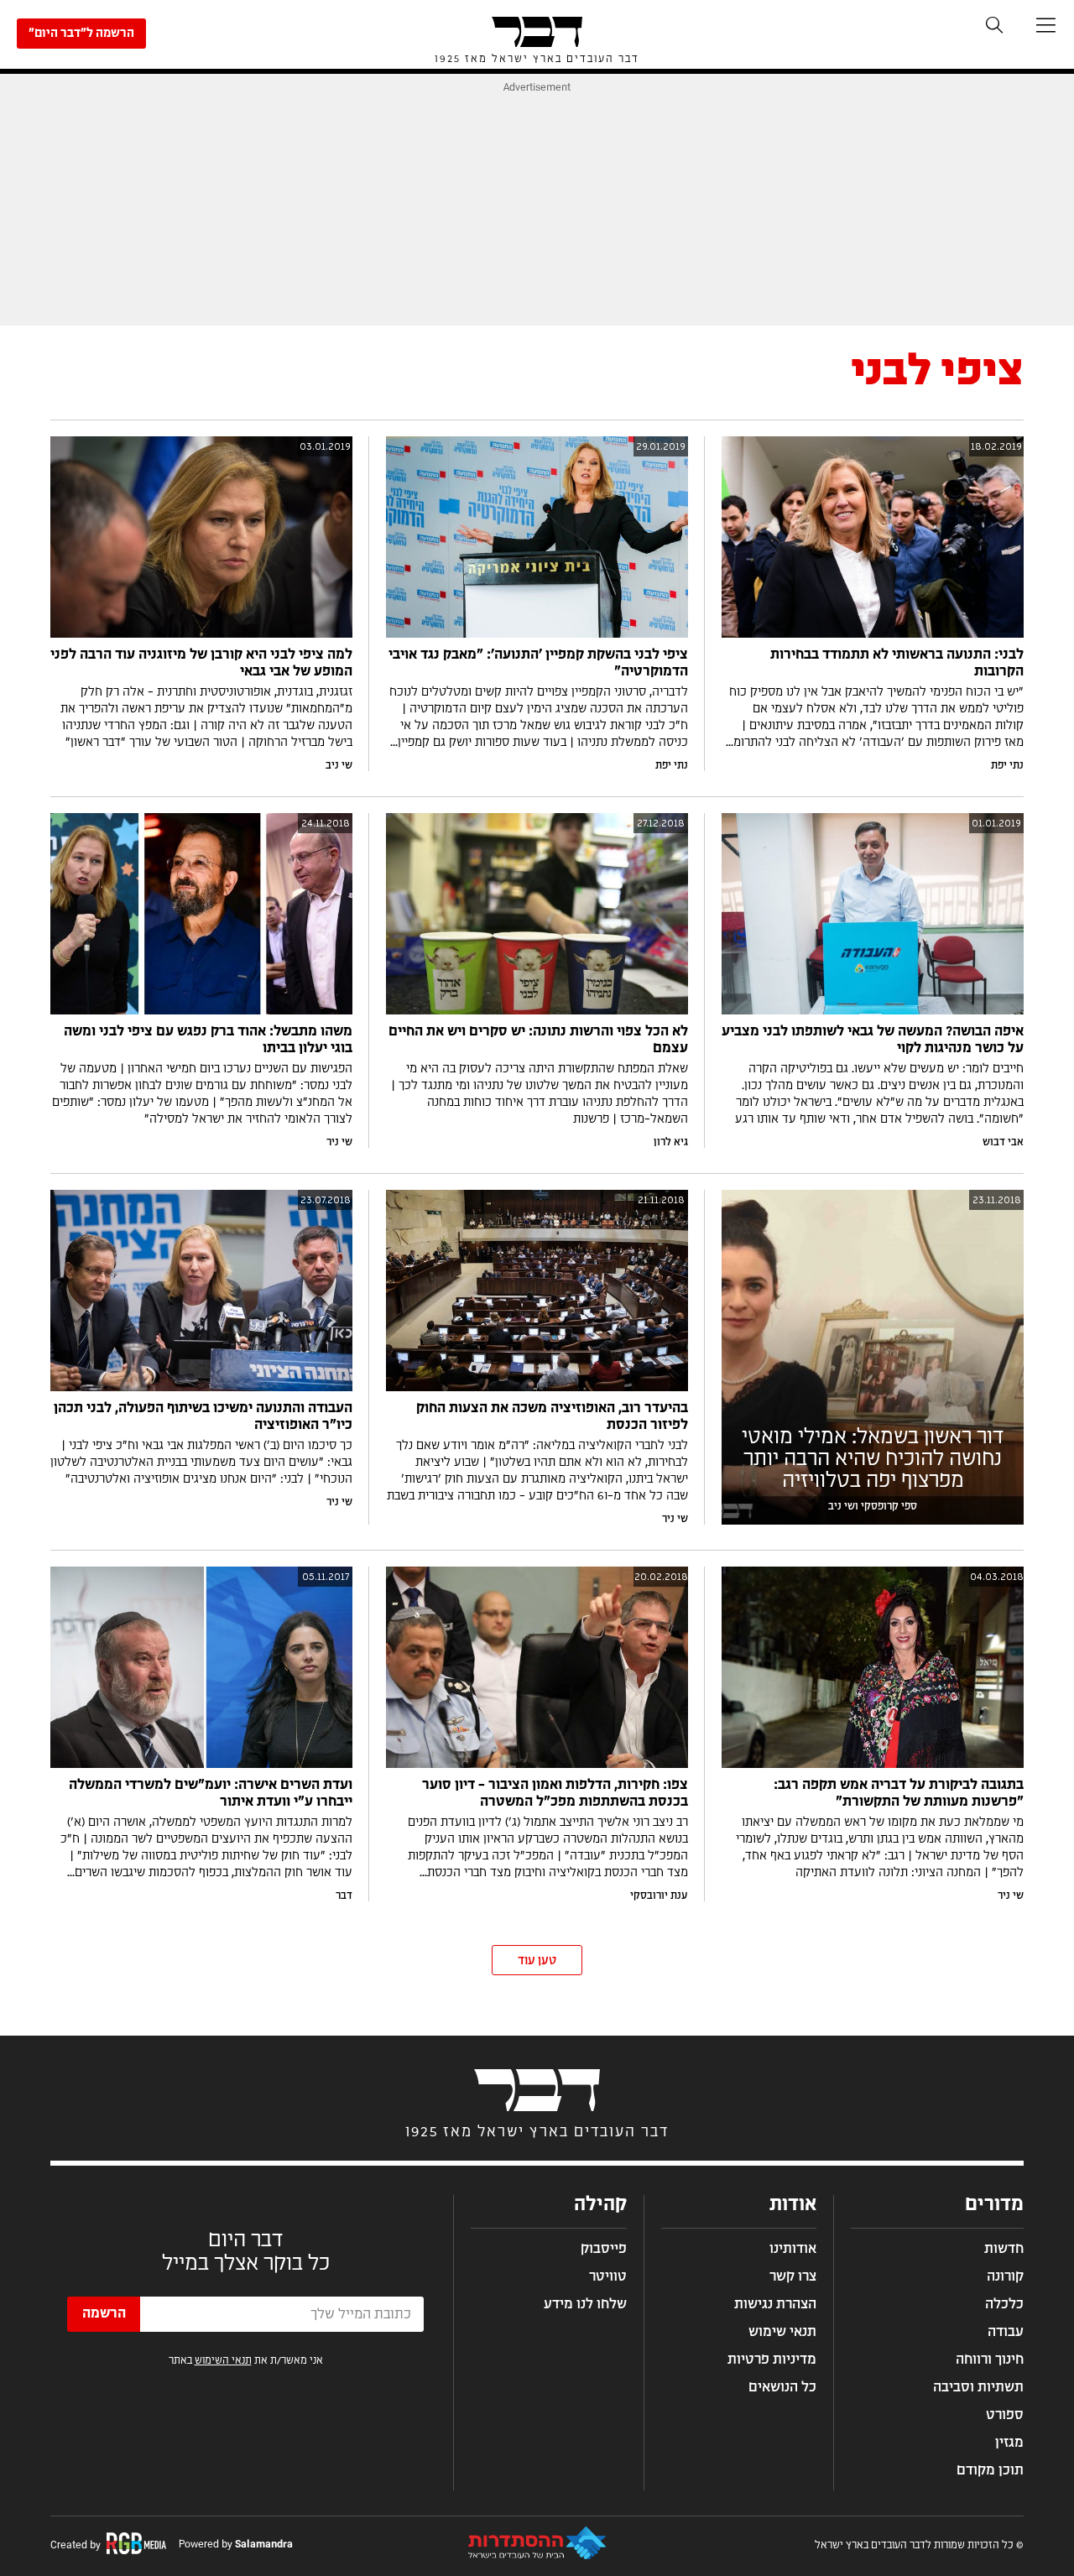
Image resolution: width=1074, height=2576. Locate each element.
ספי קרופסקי (889, 1506)
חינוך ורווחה (990, 2360)
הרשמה (104, 2313)
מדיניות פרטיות (772, 2360)
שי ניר (339, 1142)
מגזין (1009, 2443)
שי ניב (339, 765)
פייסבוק (604, 2249)
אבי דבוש (1003, 1142)
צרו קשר (793, 2276)
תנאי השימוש (223, 2360)
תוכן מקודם (990, 2470)
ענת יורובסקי (659, 1895)
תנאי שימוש (782, 2332)
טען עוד (537, 1961)
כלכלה (1004, 2304)
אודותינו (793, 2249)
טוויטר (608, 2276)
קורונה (1005, 2276)
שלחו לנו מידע (585, 2304)
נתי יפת (1007, 765)
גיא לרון (671, 1142)
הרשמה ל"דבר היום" (81, 34)
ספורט (1005, 2415)
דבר (344, 1895)
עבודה (1006, 2332)
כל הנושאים (782, 2387)
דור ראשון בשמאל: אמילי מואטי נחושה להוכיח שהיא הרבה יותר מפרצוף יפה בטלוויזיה (873, 1459)
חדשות (1004, 2249)
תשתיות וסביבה (978, 2387)
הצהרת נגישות (775, 2304)
